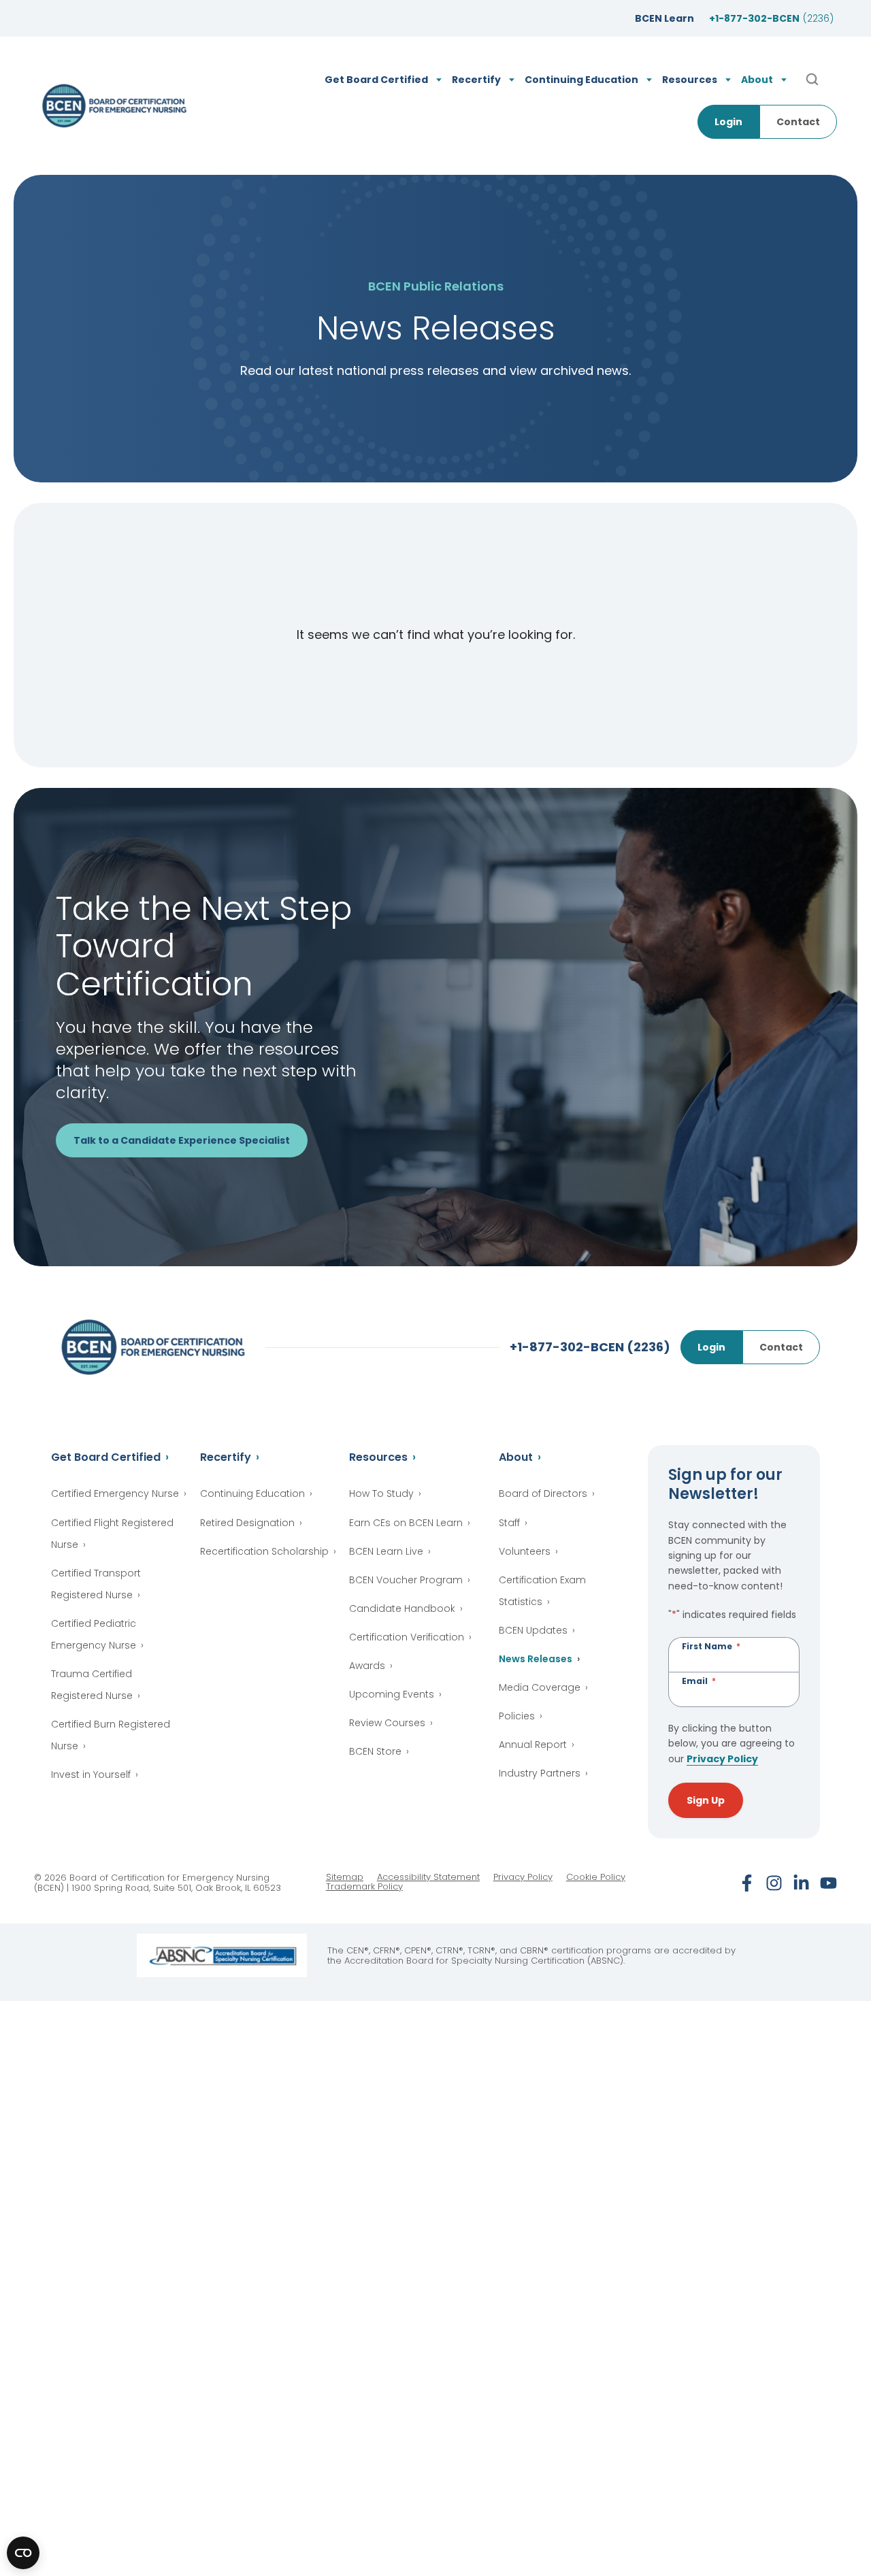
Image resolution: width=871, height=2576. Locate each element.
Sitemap (345, 1877)
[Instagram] (774, 1883)
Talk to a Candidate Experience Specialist (182, 1140)
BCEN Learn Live (386, 1551)
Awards (367, 1666)
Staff (509, 1523)
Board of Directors (543, 1493)
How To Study (381, 1493)
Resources (378, 1457)
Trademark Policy (364, 1887)
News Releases (536, 1659)
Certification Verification (407, 1637)
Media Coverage (540, 1687)
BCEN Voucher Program (406, 1580)
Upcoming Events (392, 1694)
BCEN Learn (664, 18)
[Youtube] (828, 1883)
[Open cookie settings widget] (23, 2553)
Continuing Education (252, 1493)
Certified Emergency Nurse (115, 1493)
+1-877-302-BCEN (771, 18)
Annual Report (533, 1745)
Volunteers (525, 1551)
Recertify (226, 1457)
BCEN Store (375, 1751)
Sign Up (706, 1800)
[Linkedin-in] (801, 1883)
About (516, 1457)
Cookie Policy (596, 1877)
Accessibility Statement (428, 1877)
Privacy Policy (722, 1759)
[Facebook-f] (747, 1883)
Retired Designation (247, 1523)
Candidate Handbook (402, 1608)
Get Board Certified (106, 1457)
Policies (517, 1716)
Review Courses (387, 1723)
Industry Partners (540, 1773)
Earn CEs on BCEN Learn (406, 1523)
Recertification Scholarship (264, 1551)
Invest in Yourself (91, 1774)
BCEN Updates (533, 1630)
